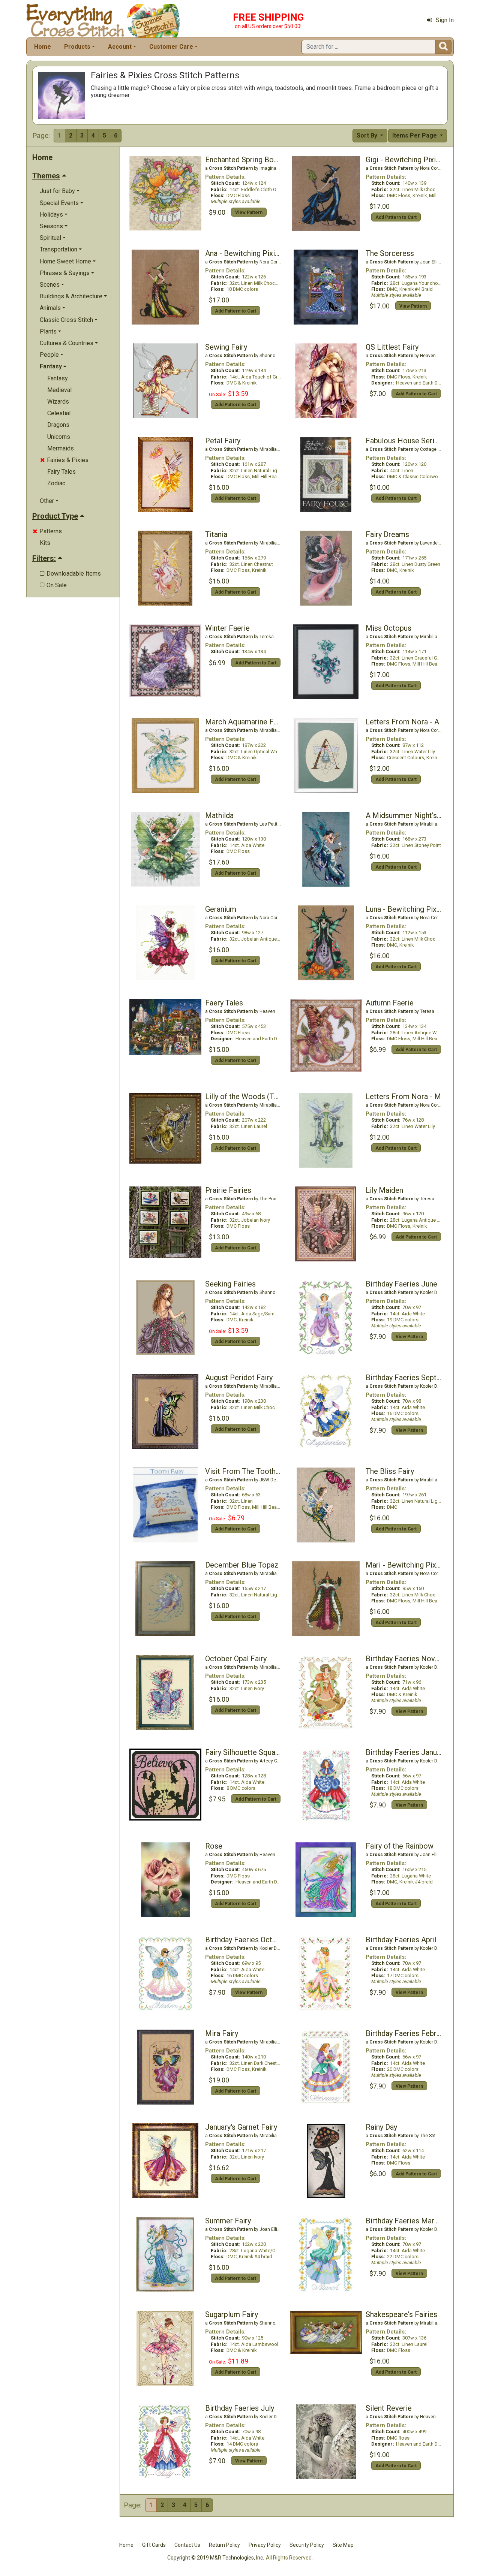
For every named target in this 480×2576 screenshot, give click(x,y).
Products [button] (77, 47)
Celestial (59, 413)
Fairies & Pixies (64, 460)
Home (43, 47)
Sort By (368, 135)
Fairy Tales (61, 472)
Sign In (445, 20)
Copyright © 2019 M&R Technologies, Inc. (216, 2558)
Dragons (58, 425)
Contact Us (187, 2545)
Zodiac (56, 483)
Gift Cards (154, 2545)
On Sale (53, 585)
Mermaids (61, 448)
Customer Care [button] (171, 47)
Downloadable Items (70, 574)
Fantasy (58, 378)
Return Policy (224, 2545)
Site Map (343, 2545)
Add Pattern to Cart (396, 217)
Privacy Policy (265, 2545)
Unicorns (59, 437)
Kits (45, 543)
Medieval (59, 390)
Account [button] (120, 47)
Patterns (47, 531)
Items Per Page (415, 135)
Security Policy (307, 2545)
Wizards (58, 402)
